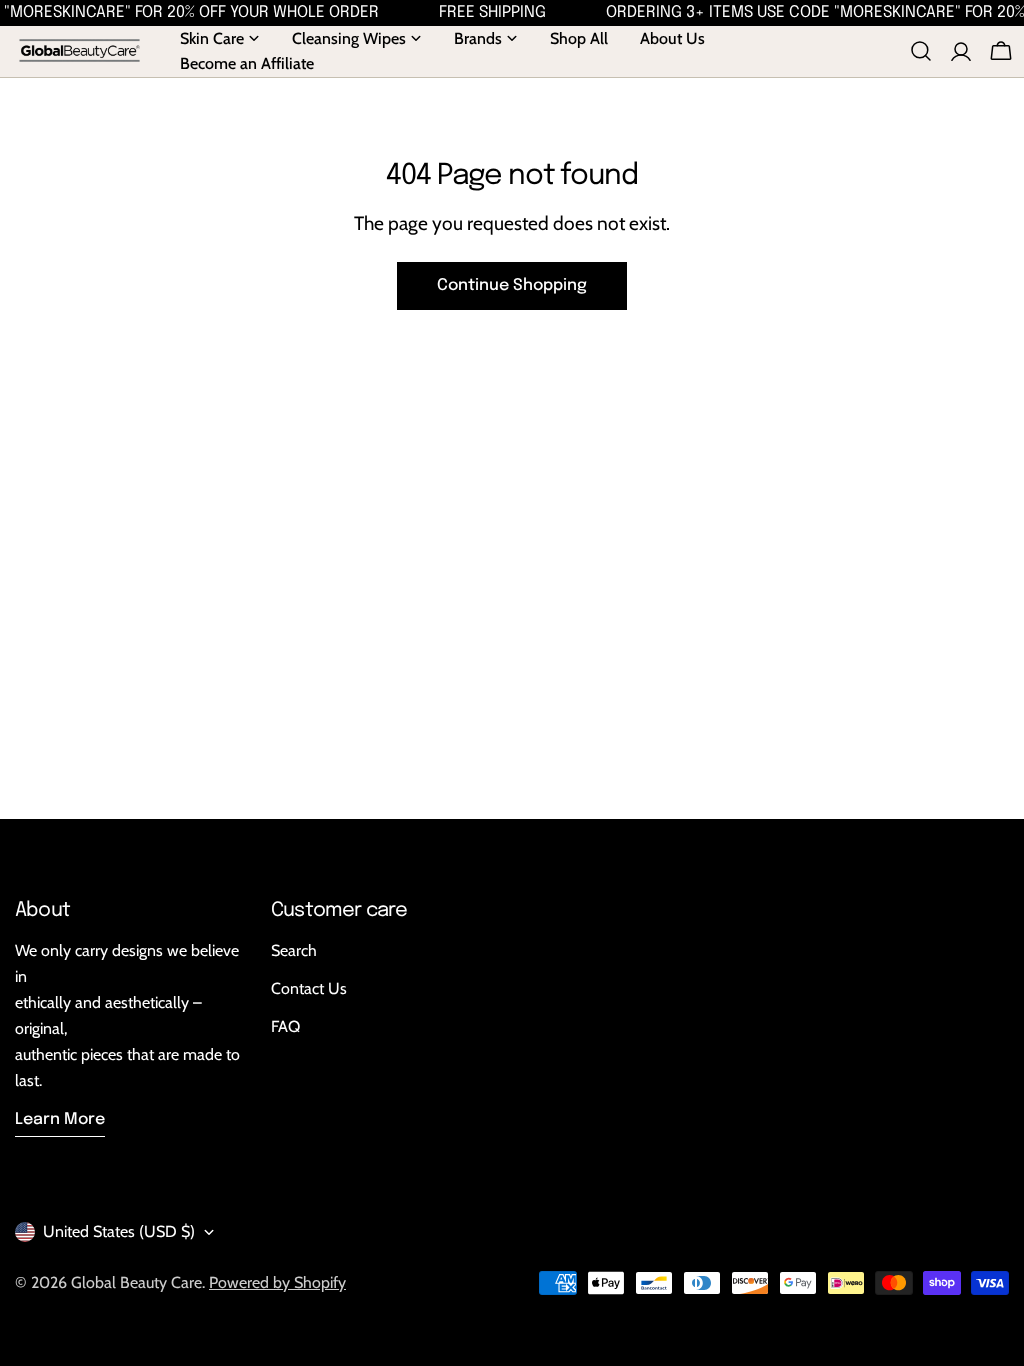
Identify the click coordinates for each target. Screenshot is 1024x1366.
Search (294, 950)
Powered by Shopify (277, 1282)
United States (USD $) (119, 1231)
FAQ (285, 1026)
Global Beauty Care (136, 1282)
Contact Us (309, 988)
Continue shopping (512, 285)
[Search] (921, 51)
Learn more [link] (60, 1119)
